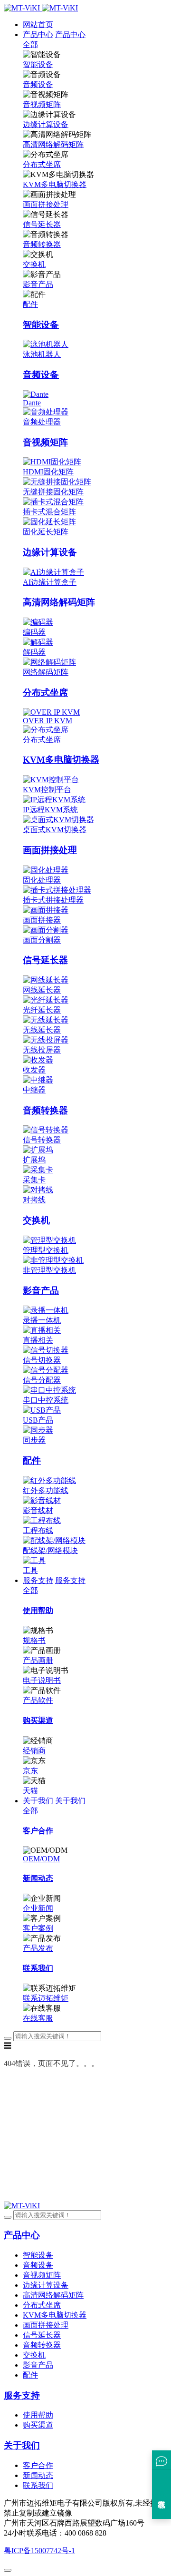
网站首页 (38, 25)
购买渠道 (38, 2425)
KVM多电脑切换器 (55, 184)
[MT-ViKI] (22, 2206)
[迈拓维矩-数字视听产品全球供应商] (41, 8)
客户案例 (38, 1928)
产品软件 (38, 1700)
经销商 (34, 1751)
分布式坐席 (42, 164)
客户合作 (38, 2465)
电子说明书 (42, 1680)
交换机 (34, 264)
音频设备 (38, 84)
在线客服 (38, 2018)
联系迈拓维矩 (46, 1998)
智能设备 (38, 64)
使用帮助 (38, 2415)
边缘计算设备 (46, 124)
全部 (30, 44)
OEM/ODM (41, 1859)
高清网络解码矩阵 (53, 144)
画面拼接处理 (46, 204)
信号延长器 (42, 224)
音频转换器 (42, 244)
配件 (30, 304)
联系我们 (38, 2485)
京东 (30, 1771)
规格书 (34, 1640)
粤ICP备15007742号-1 (39, 2551)
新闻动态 (38, 2475)
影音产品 (38, 284)
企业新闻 (38, 1908)
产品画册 (38, 1660)
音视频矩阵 (42, 104)
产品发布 (38, 1948)
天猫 (30, 1791)
